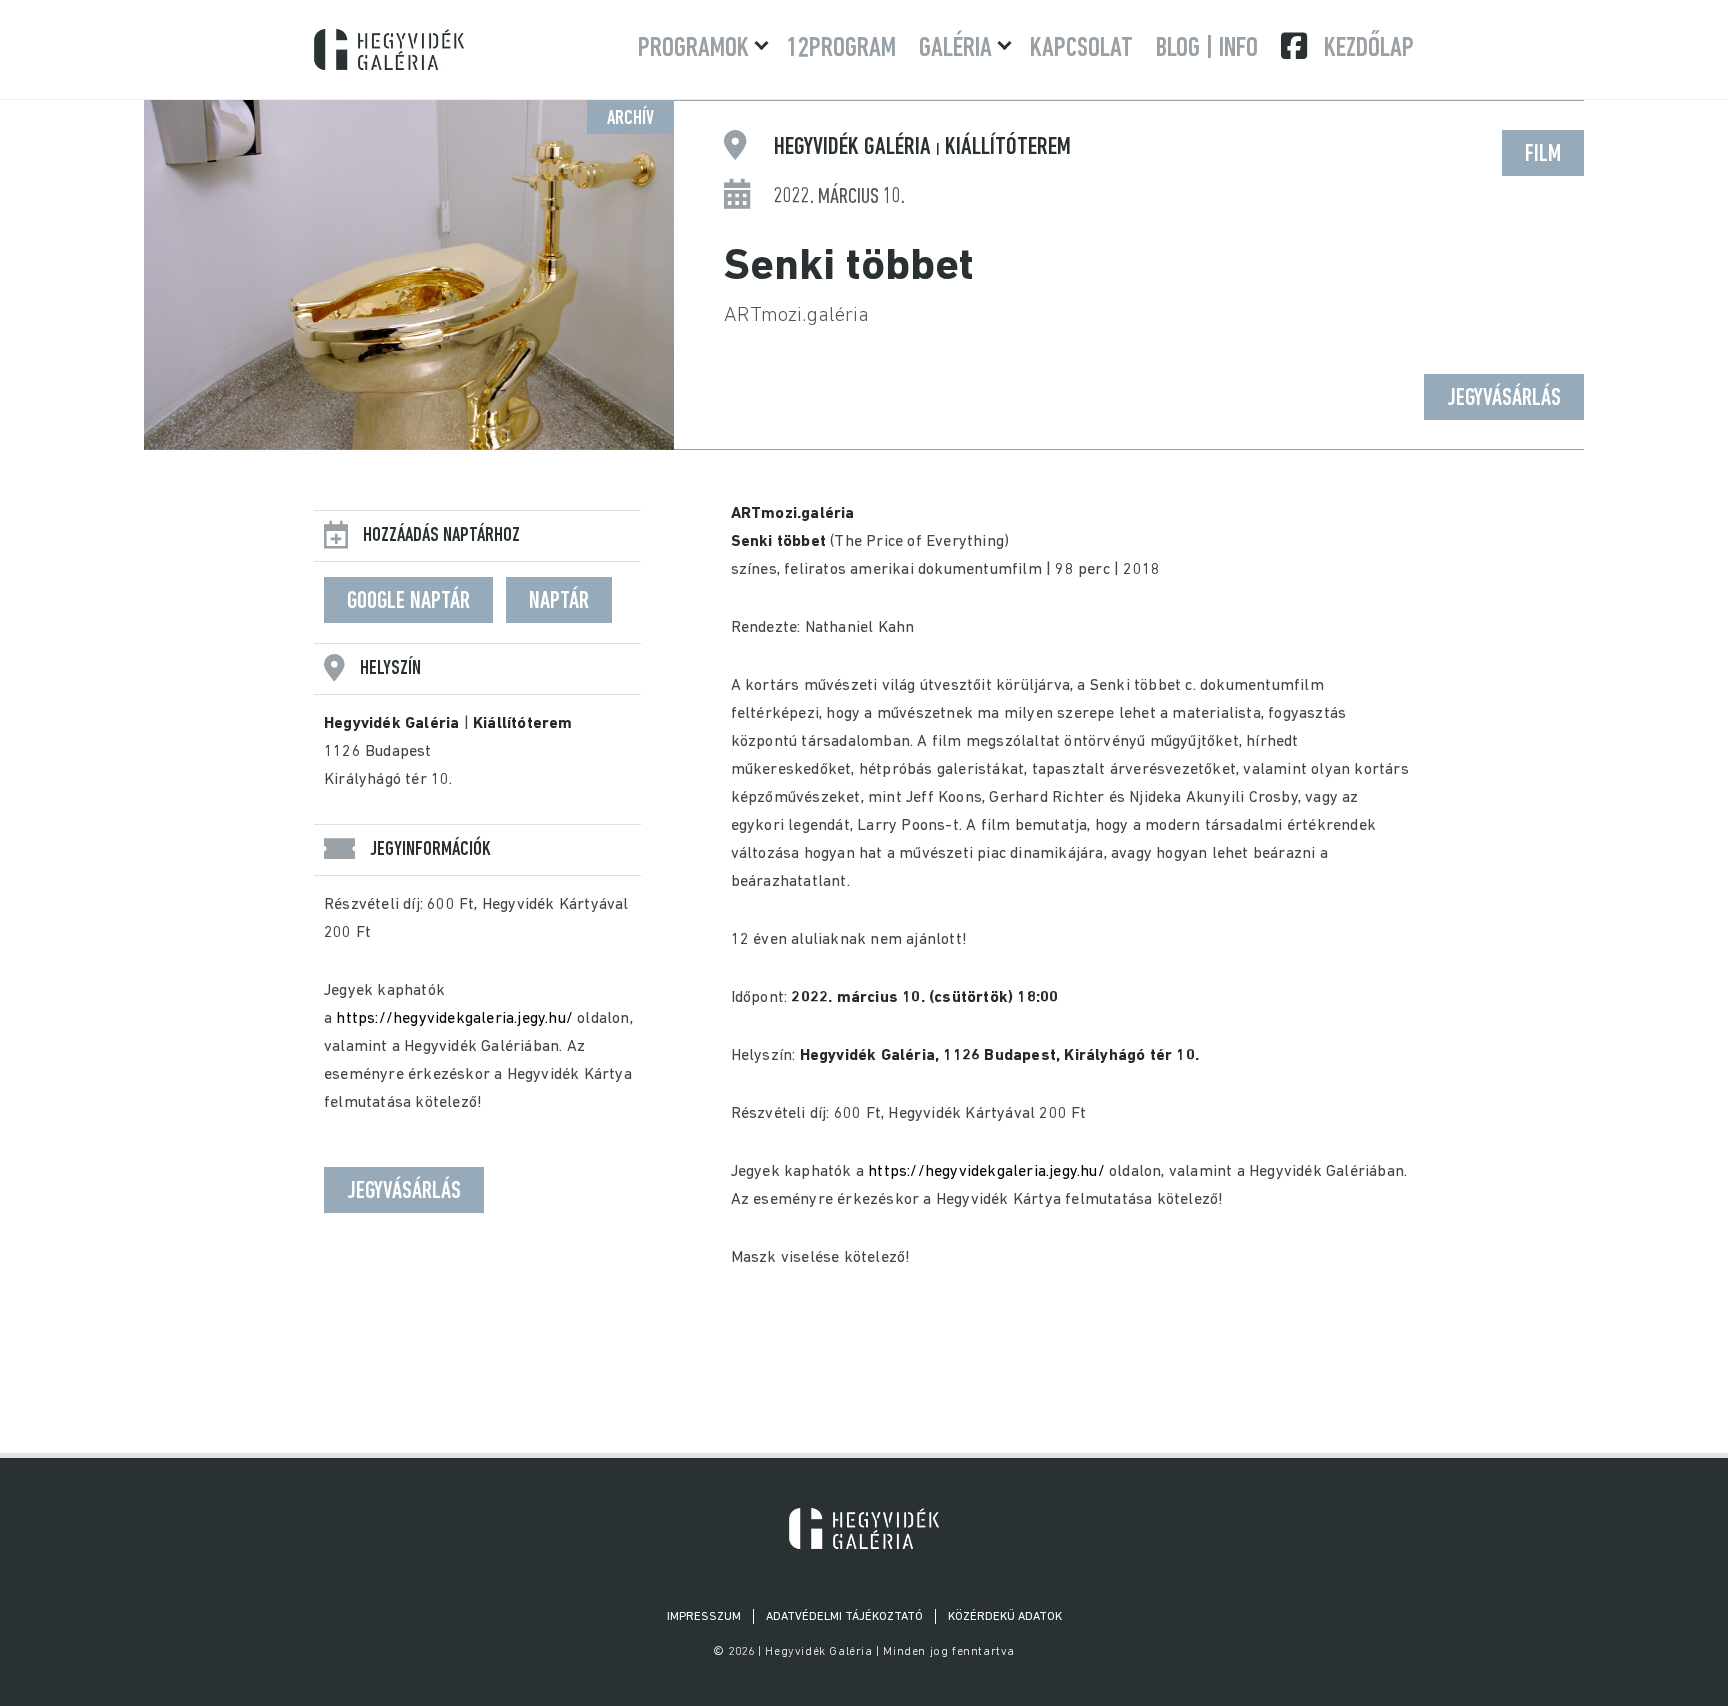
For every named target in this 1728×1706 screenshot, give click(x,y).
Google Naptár (408, 602)
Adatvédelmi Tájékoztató (844, 1617)
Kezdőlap (1369, 49)
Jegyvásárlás (1504, 399)
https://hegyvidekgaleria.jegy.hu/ (454, 1019)
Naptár (559, 602)
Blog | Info (1207, 49)
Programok (693, 49)
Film (1543, 155)
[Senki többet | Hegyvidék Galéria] (864, 1528)
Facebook (1296, 46)
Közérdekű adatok (1005, 1617)
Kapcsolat (1081, 49)
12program (841, 49)
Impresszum (704, 1617)
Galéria (955, 49)
